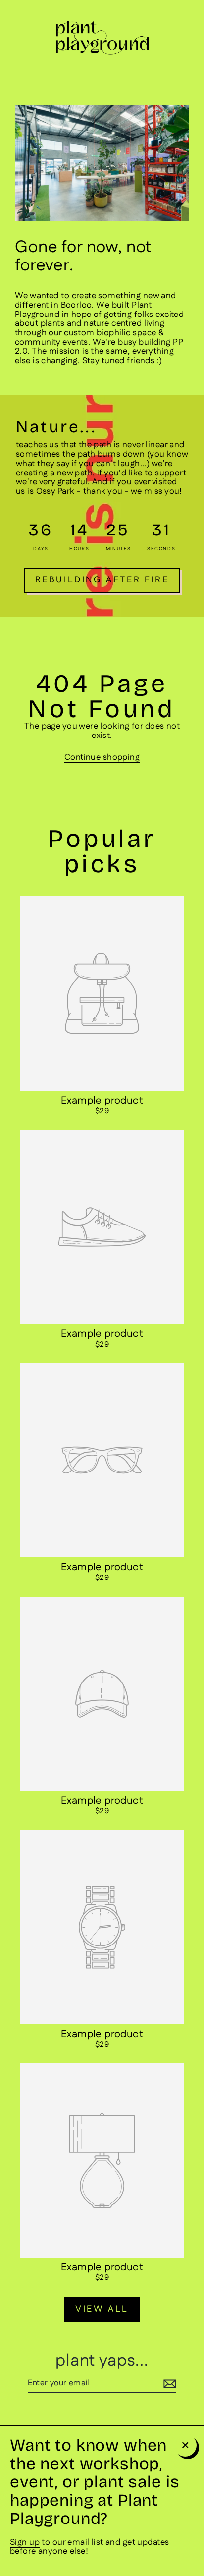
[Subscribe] (168, 2384)
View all (102, 2309)
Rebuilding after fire (102, 580)
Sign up (25, 2542)
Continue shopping (102, 757)
